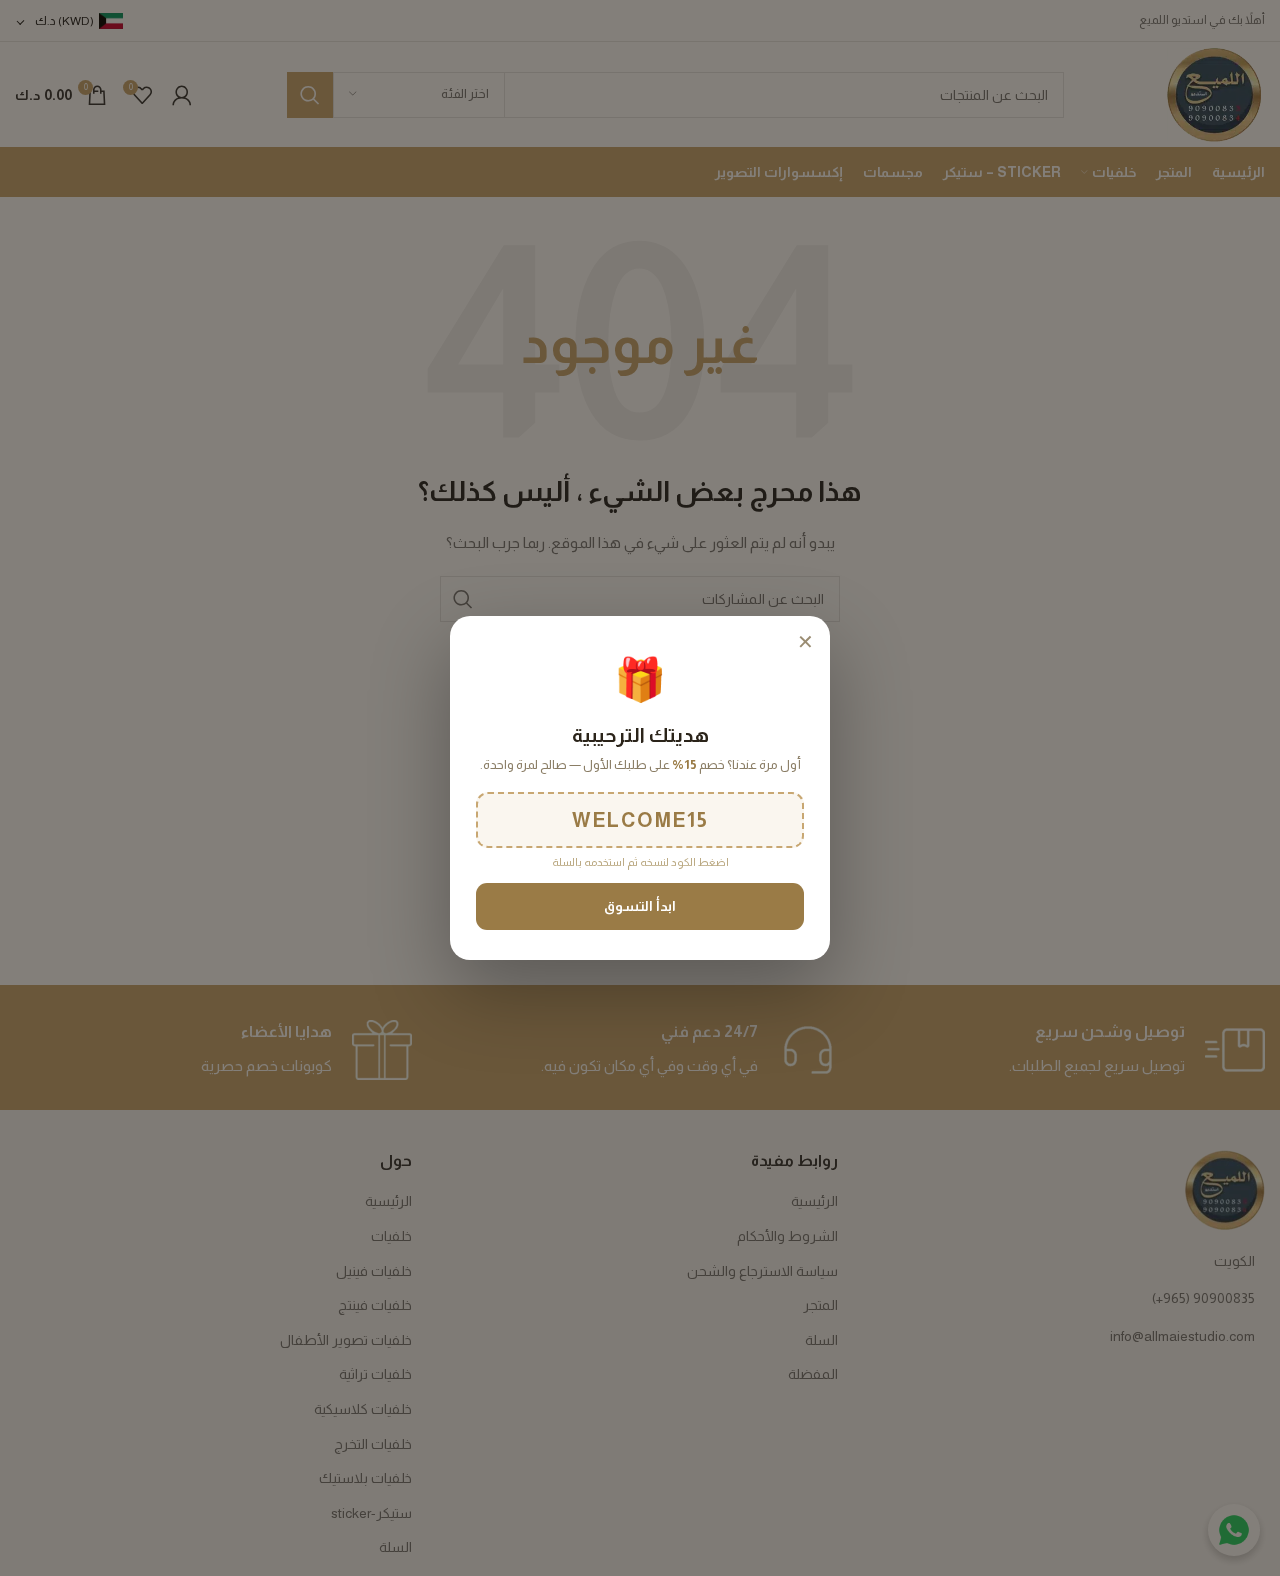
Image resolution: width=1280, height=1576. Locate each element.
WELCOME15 (640, 820)
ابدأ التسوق (640, 907)
